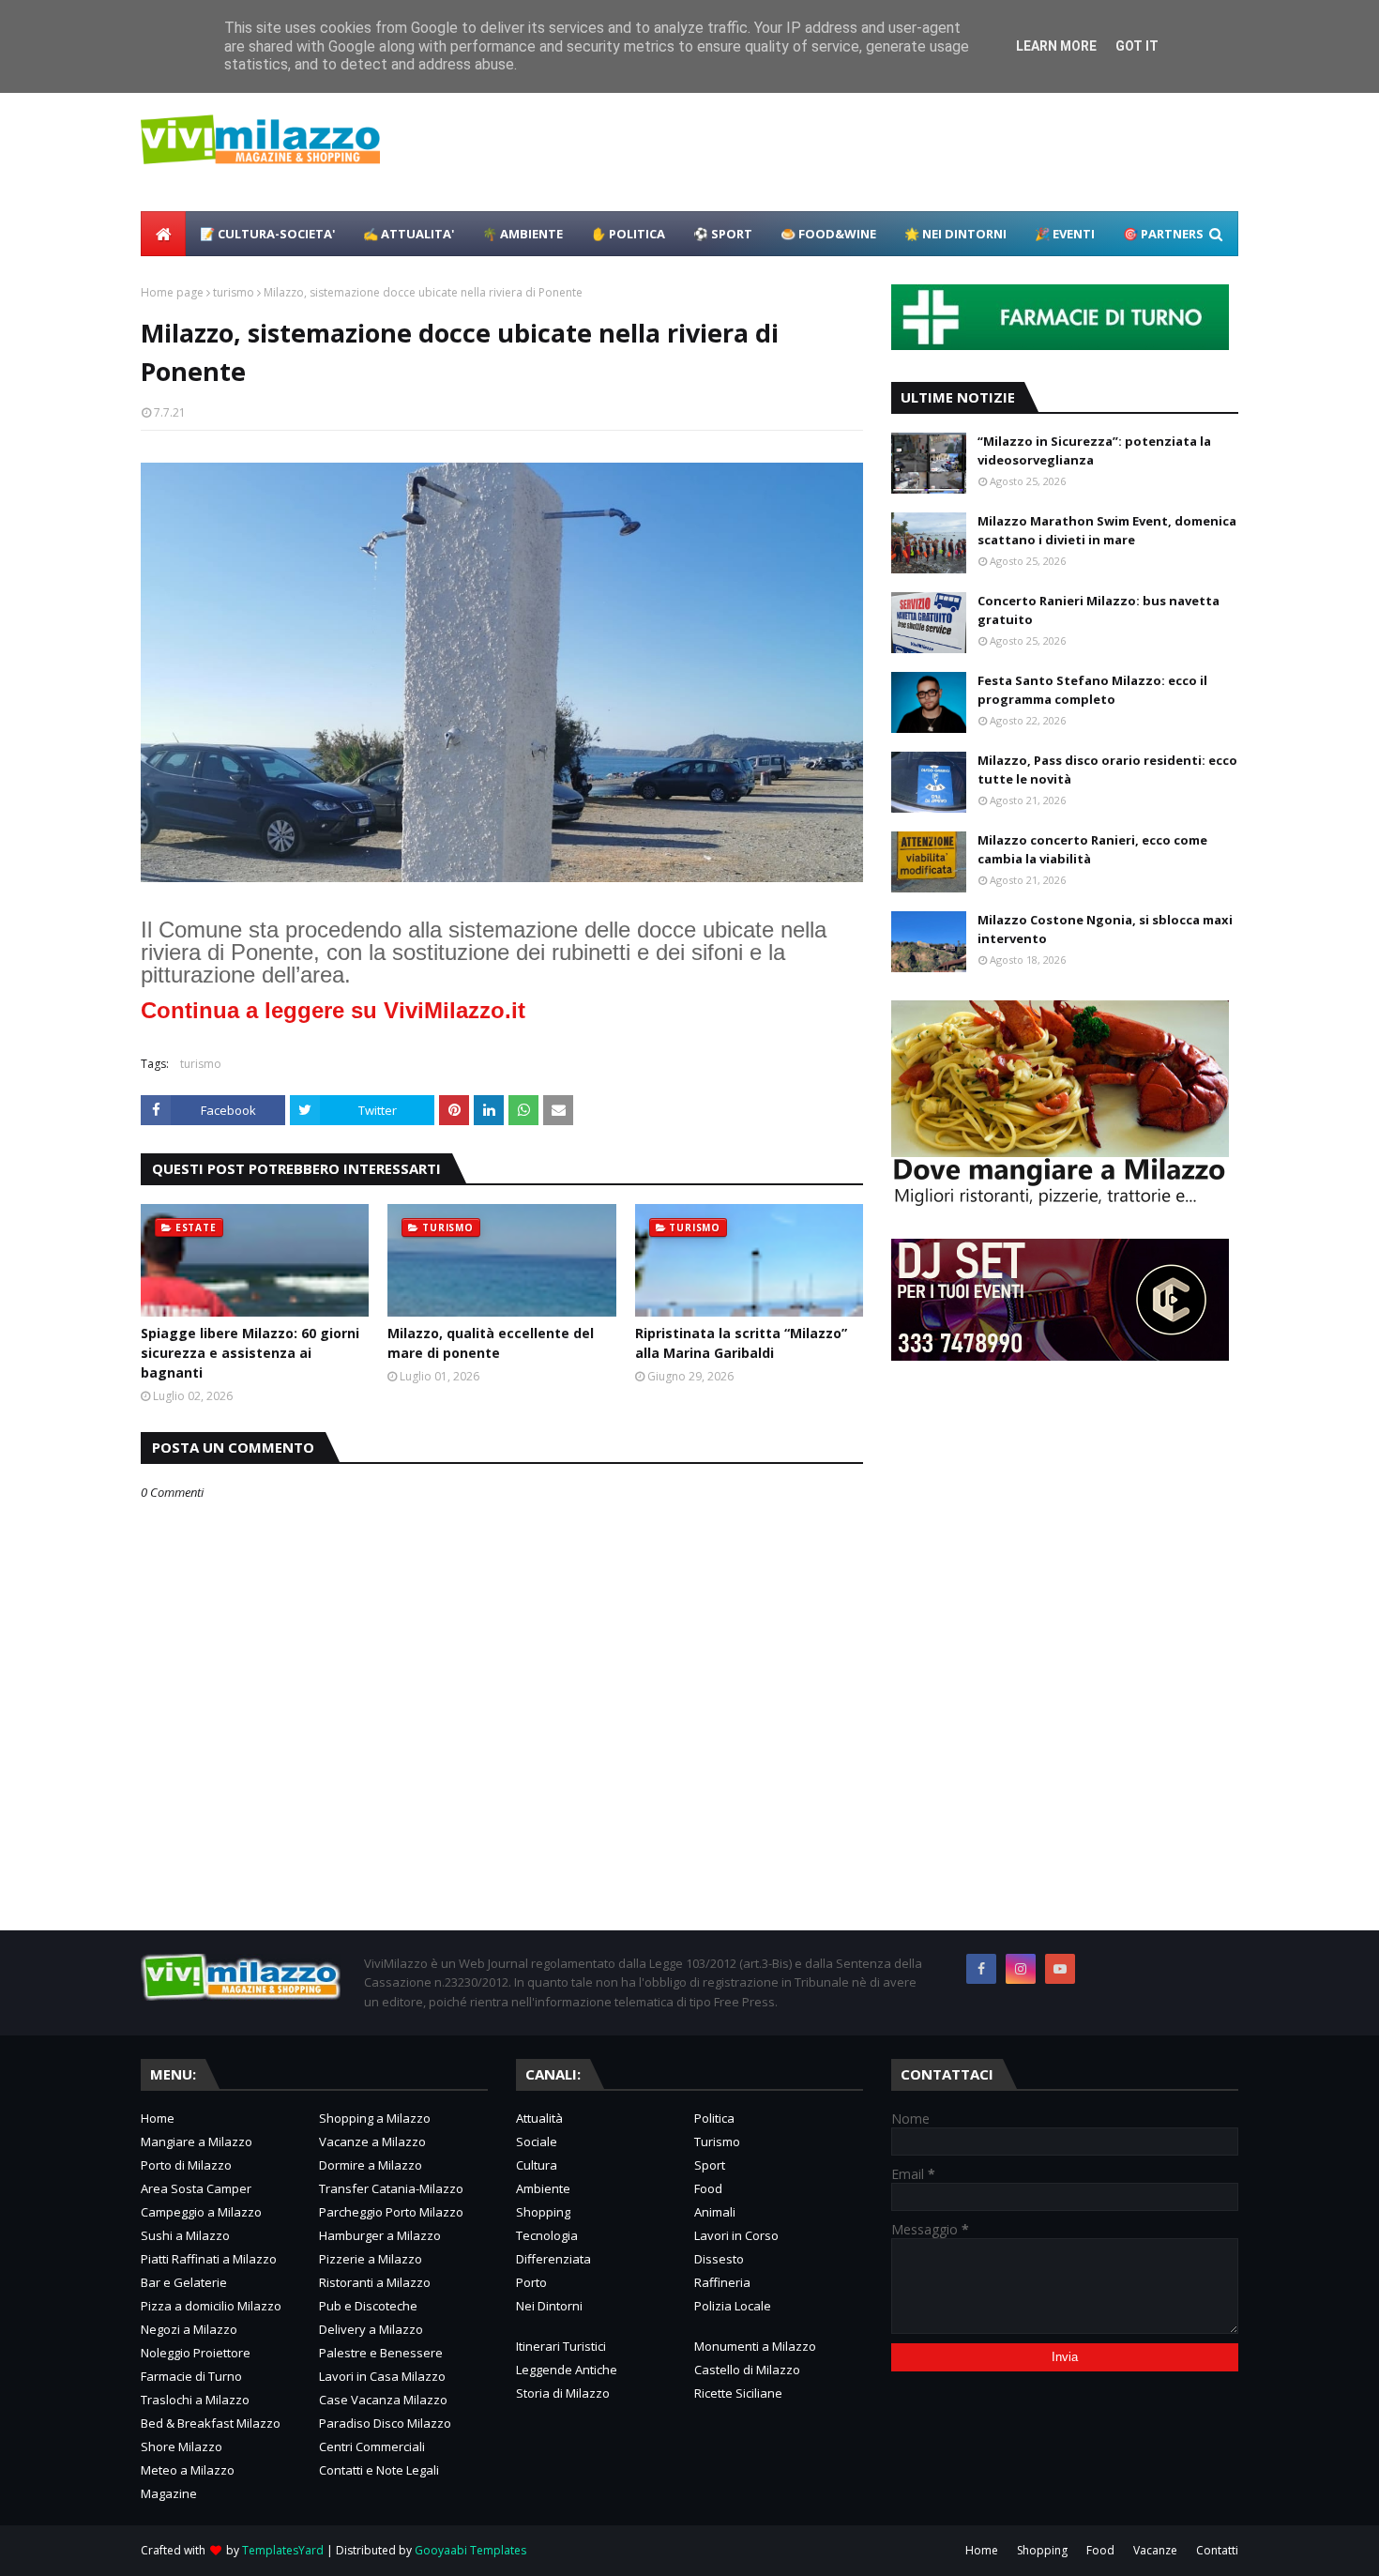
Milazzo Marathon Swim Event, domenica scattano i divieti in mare (1107, 530)
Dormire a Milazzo (371, 2165)
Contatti (1217, 2550)
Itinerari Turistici (561, 2346)
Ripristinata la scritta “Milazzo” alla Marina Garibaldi (741, 1343)
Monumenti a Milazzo (755, 2346)
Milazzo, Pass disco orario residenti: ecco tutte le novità (1107, 770)
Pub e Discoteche (368, 2306)
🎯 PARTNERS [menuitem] (1163, 234)
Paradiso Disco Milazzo (385, 2423)
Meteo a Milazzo (188, 2470)
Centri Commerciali (372, 2446)
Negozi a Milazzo (189, 2329)
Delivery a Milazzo (371, 2329)
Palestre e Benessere (381, 2353)
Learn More (1056, 46)
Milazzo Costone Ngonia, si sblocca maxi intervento (1105, 929)
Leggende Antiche (567, 2370)
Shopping (543, 2212)
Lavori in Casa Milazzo (382, 2376)
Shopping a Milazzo (375, 2118)
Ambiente (543, 2188)
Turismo (717, 2142)
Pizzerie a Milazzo (371, 2259)
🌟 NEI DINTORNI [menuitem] (955, 234)
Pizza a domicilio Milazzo (211, 2306)
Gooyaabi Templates (470, 2550)
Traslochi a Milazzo (195, 2400)
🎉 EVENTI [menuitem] (1065, 234)
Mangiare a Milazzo (197, 2142)
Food (708, 2188)
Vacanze (1155, 2550)
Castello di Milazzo (747, 2370)
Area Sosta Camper (196, 2188)
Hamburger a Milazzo (380, 2235)
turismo (234, 292)
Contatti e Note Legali (379, 2470)
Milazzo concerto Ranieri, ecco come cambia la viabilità (1092, 849)
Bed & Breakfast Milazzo (211, 2423)
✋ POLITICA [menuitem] (628, 234)
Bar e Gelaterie (184, 2282)
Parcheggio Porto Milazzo (391, 2212)
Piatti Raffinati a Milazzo (209, 2259)
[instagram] (1021, 1969)
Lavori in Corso (736, 2235)
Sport (710, 2165)
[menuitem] (163, 234)
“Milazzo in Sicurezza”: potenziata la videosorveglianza (1094, 450)
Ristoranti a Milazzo (375, 2282)
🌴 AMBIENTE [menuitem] (523, 234)
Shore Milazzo (182, 2446)
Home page (172, 292)
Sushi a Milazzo (185, 2235)
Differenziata (553, 2259)
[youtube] (1060, 1969)
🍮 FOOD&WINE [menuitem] (828, 234)
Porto (531, 2282)
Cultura (537, 2165)
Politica (714, 2118)
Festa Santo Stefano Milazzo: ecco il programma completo (1092, 690)
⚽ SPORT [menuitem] (723, 234)
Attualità (539, 2118)
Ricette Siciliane (738, 2393)
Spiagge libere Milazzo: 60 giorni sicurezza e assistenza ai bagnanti (250, 1353)
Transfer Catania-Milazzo (391, 2188)
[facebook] (981, 1969)
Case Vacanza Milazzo (383, 2400)
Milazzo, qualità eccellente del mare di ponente (491, 1343)
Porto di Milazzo (186, 2165)
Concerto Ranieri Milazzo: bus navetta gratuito (1099, 610)
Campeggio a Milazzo (201, 2212)
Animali (715, 2212)
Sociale (537, 2142)
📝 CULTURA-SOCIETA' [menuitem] (267, 234)
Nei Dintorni (549, 2306)
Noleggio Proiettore (196, 2353)
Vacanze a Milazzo (372, 2142)
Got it (1137, 46)
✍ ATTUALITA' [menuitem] (409, 234)
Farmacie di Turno (191, 2376)
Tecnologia (547, 2235)
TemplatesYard (283, 2550)
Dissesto (719, 2259)
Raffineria (722, 2282)
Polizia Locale (733, 2306)
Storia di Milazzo (563, 2393)
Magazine (169, 2493)
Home (158, 2118)
